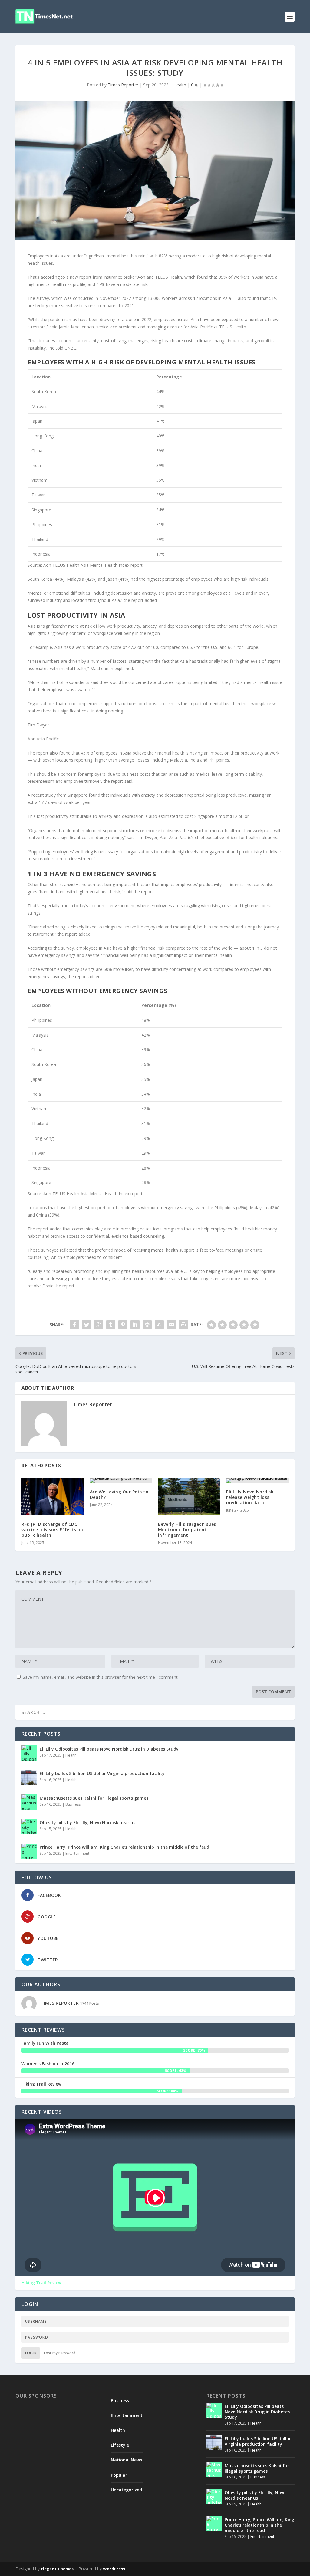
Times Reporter (123, 85)
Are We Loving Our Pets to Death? (119, 1494)
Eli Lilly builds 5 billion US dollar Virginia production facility (102, 1773)
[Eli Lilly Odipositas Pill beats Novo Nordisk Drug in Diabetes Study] (29, 1753)
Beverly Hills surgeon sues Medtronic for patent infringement (187, 1530)
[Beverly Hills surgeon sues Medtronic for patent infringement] (189, 1497)
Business (73, 1804)
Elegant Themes (57, 2569)
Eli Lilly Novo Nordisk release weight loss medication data (250, 1497)
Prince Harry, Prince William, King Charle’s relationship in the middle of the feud (124, 1847)
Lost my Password (60, 2353)
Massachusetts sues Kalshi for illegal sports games (94, 1798)
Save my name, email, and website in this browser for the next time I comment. (101, 1677)
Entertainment (77, 1853)
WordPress (114, 2569)
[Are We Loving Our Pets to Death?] (121, 1481)
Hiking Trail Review (41, 2084)
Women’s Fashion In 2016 (48, 2064)
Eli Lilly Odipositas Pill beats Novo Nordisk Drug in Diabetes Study (109, 1749)
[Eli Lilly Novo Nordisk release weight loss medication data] (257, 1481)
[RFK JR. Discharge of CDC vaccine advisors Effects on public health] (53, 1497)
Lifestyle (120, 2445)
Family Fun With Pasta (45, 2043)
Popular (119, 2475)
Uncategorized (126, 2490)
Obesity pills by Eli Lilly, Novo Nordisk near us (87, 1822)
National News (126, 2460)
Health (180, 85)
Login (31, 2353)
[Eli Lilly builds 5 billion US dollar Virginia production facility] (29, 1778)
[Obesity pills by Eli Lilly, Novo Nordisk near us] (29, 1827)
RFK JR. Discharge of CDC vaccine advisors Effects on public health (52, 1530)
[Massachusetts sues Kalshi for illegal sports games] (29, 1802)
